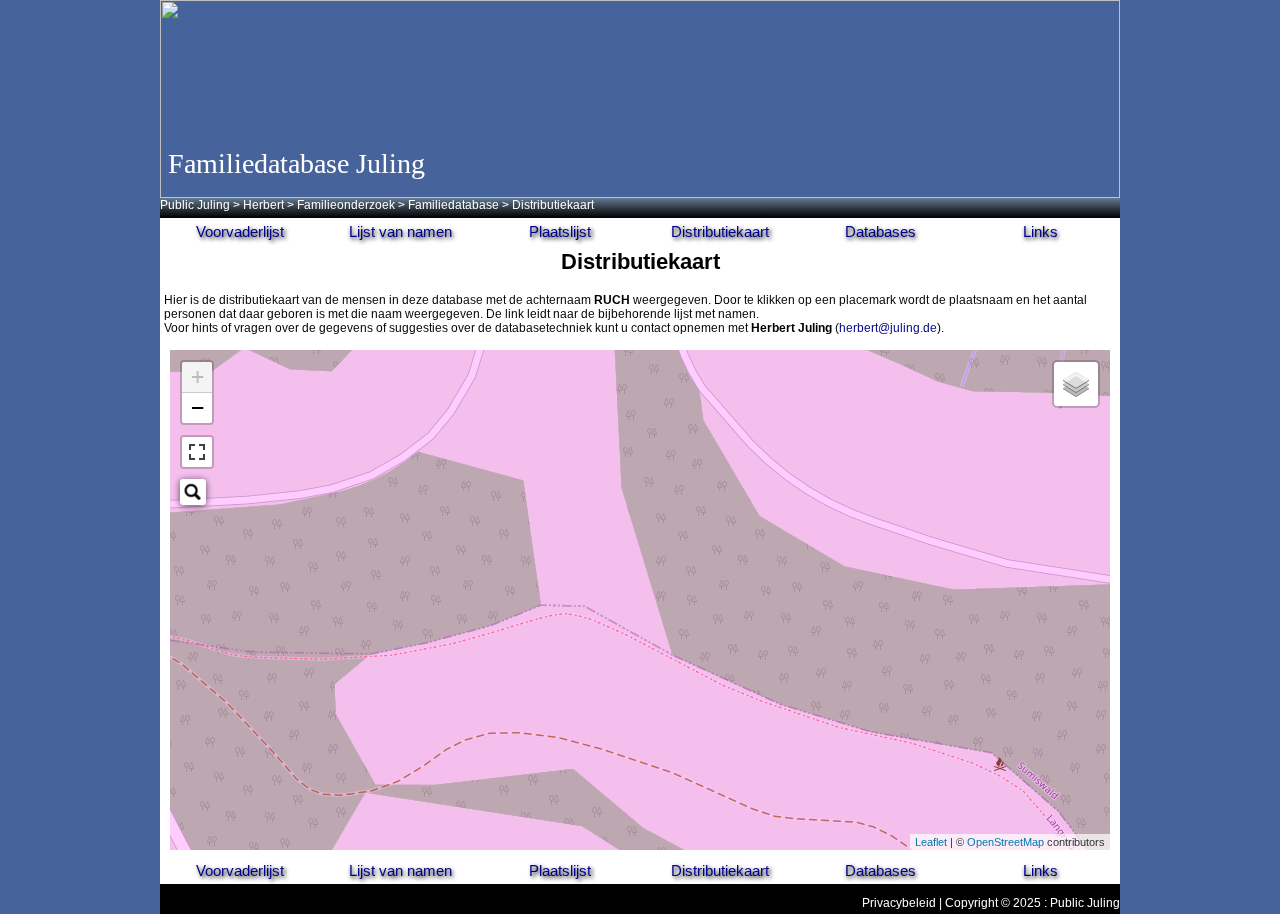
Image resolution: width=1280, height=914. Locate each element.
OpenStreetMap (1005, 842)
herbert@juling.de (888, 328)
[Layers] (1076, 384)
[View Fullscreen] (197, 452)
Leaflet (931, 842)
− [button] (197, 407)
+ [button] (197, 376)
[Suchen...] (193, 492)
